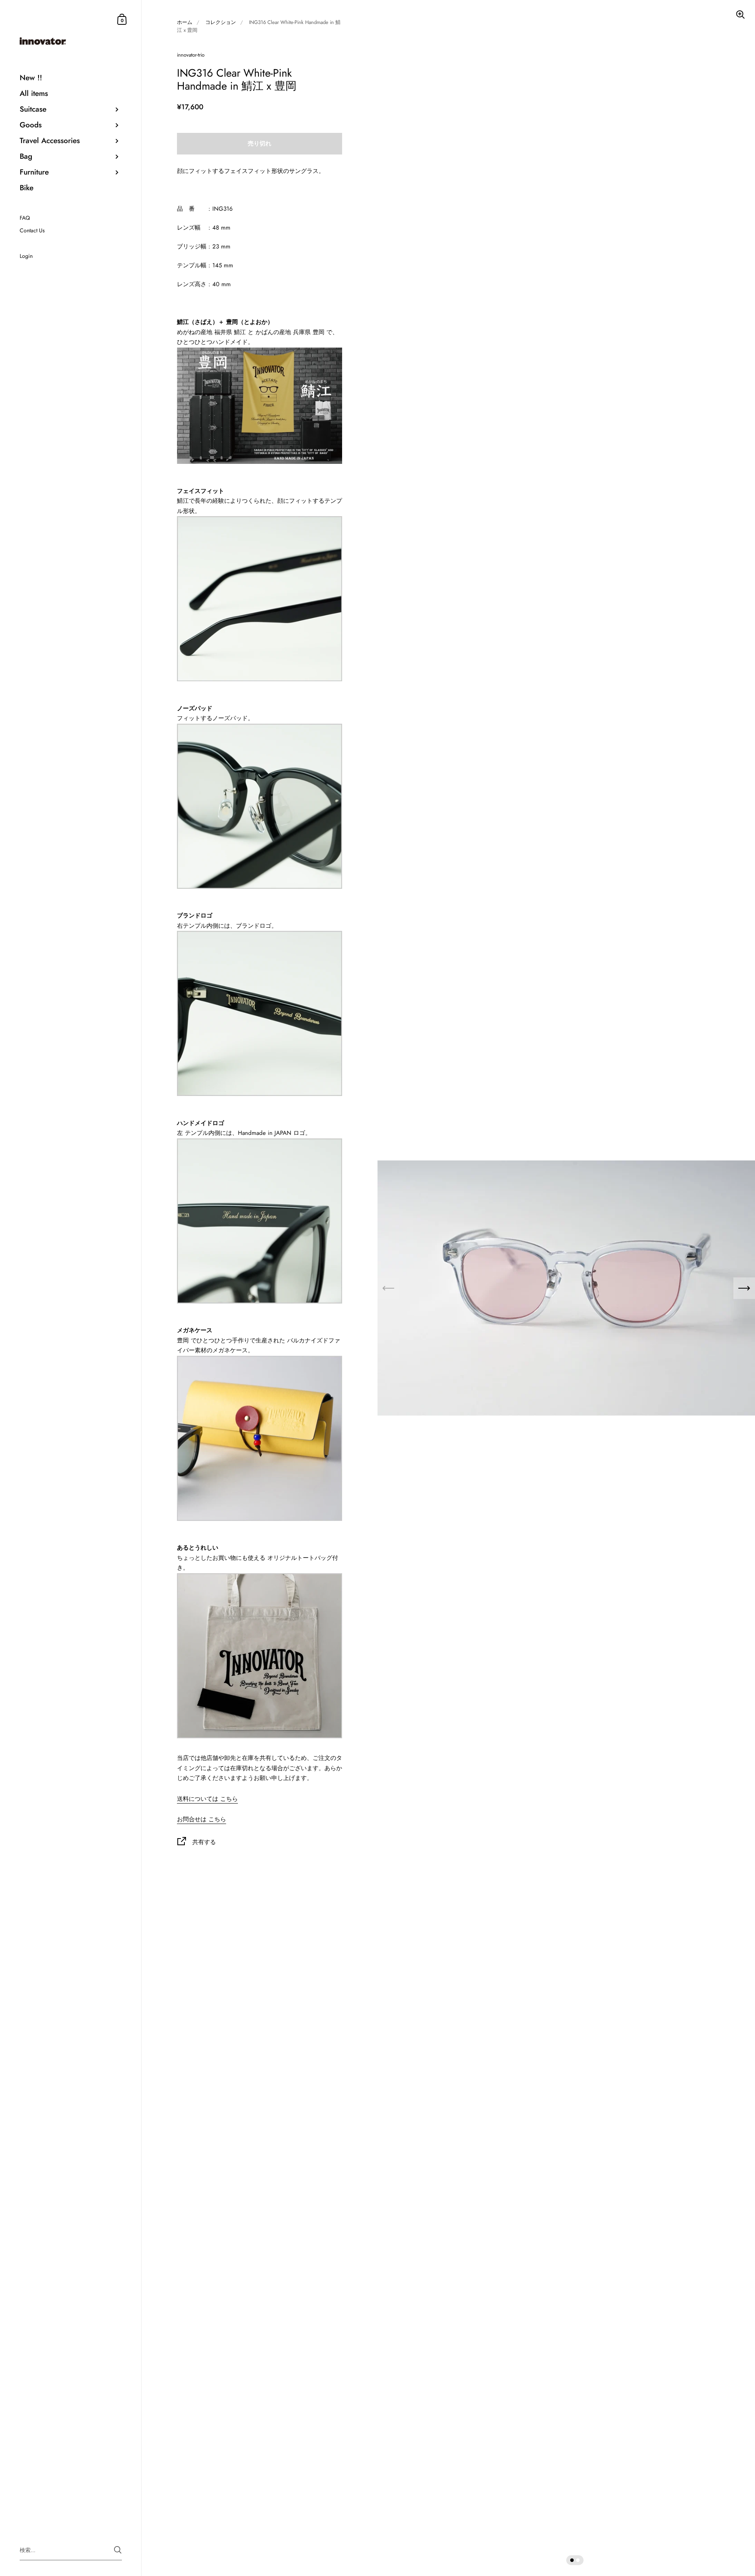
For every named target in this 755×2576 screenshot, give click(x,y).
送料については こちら (207, 1799)
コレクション (221, 22)
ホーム (185, 22)
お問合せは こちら (202, 1819)
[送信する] (118, 2550)
